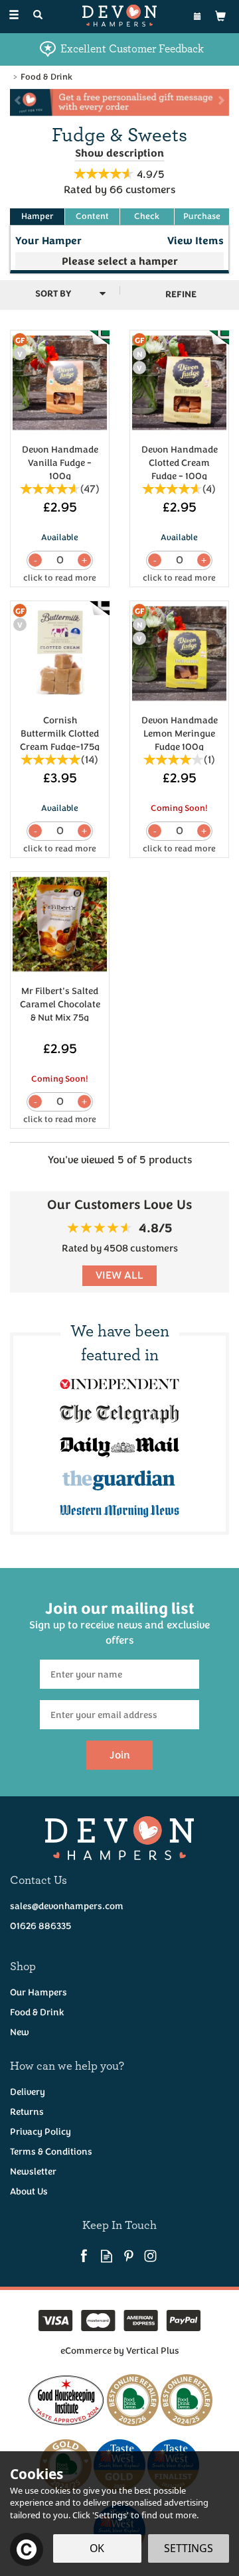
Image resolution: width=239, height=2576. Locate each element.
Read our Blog (107, 2256)
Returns (27, 2112)
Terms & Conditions (51, 2152)
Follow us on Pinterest (128, 2256)
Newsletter (33, 2172)
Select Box (119, 261)
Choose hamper (92, 217)
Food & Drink (37, 2012)
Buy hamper (202, 217)
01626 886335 (40, 1926)
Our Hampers (39, 1992)
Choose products (37, 217)
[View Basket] (220, 16)
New (20, 2032)
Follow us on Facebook (85, 2256)
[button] (13, 103)
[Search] (38, 16)
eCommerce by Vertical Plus (120, 2351)
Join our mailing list (119, 1622)
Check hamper (147, 217)
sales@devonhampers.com (67, 1906)
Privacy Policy (40, 2132)
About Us (29, 2191)
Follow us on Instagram (150, 2256)
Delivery (28, 2092)
